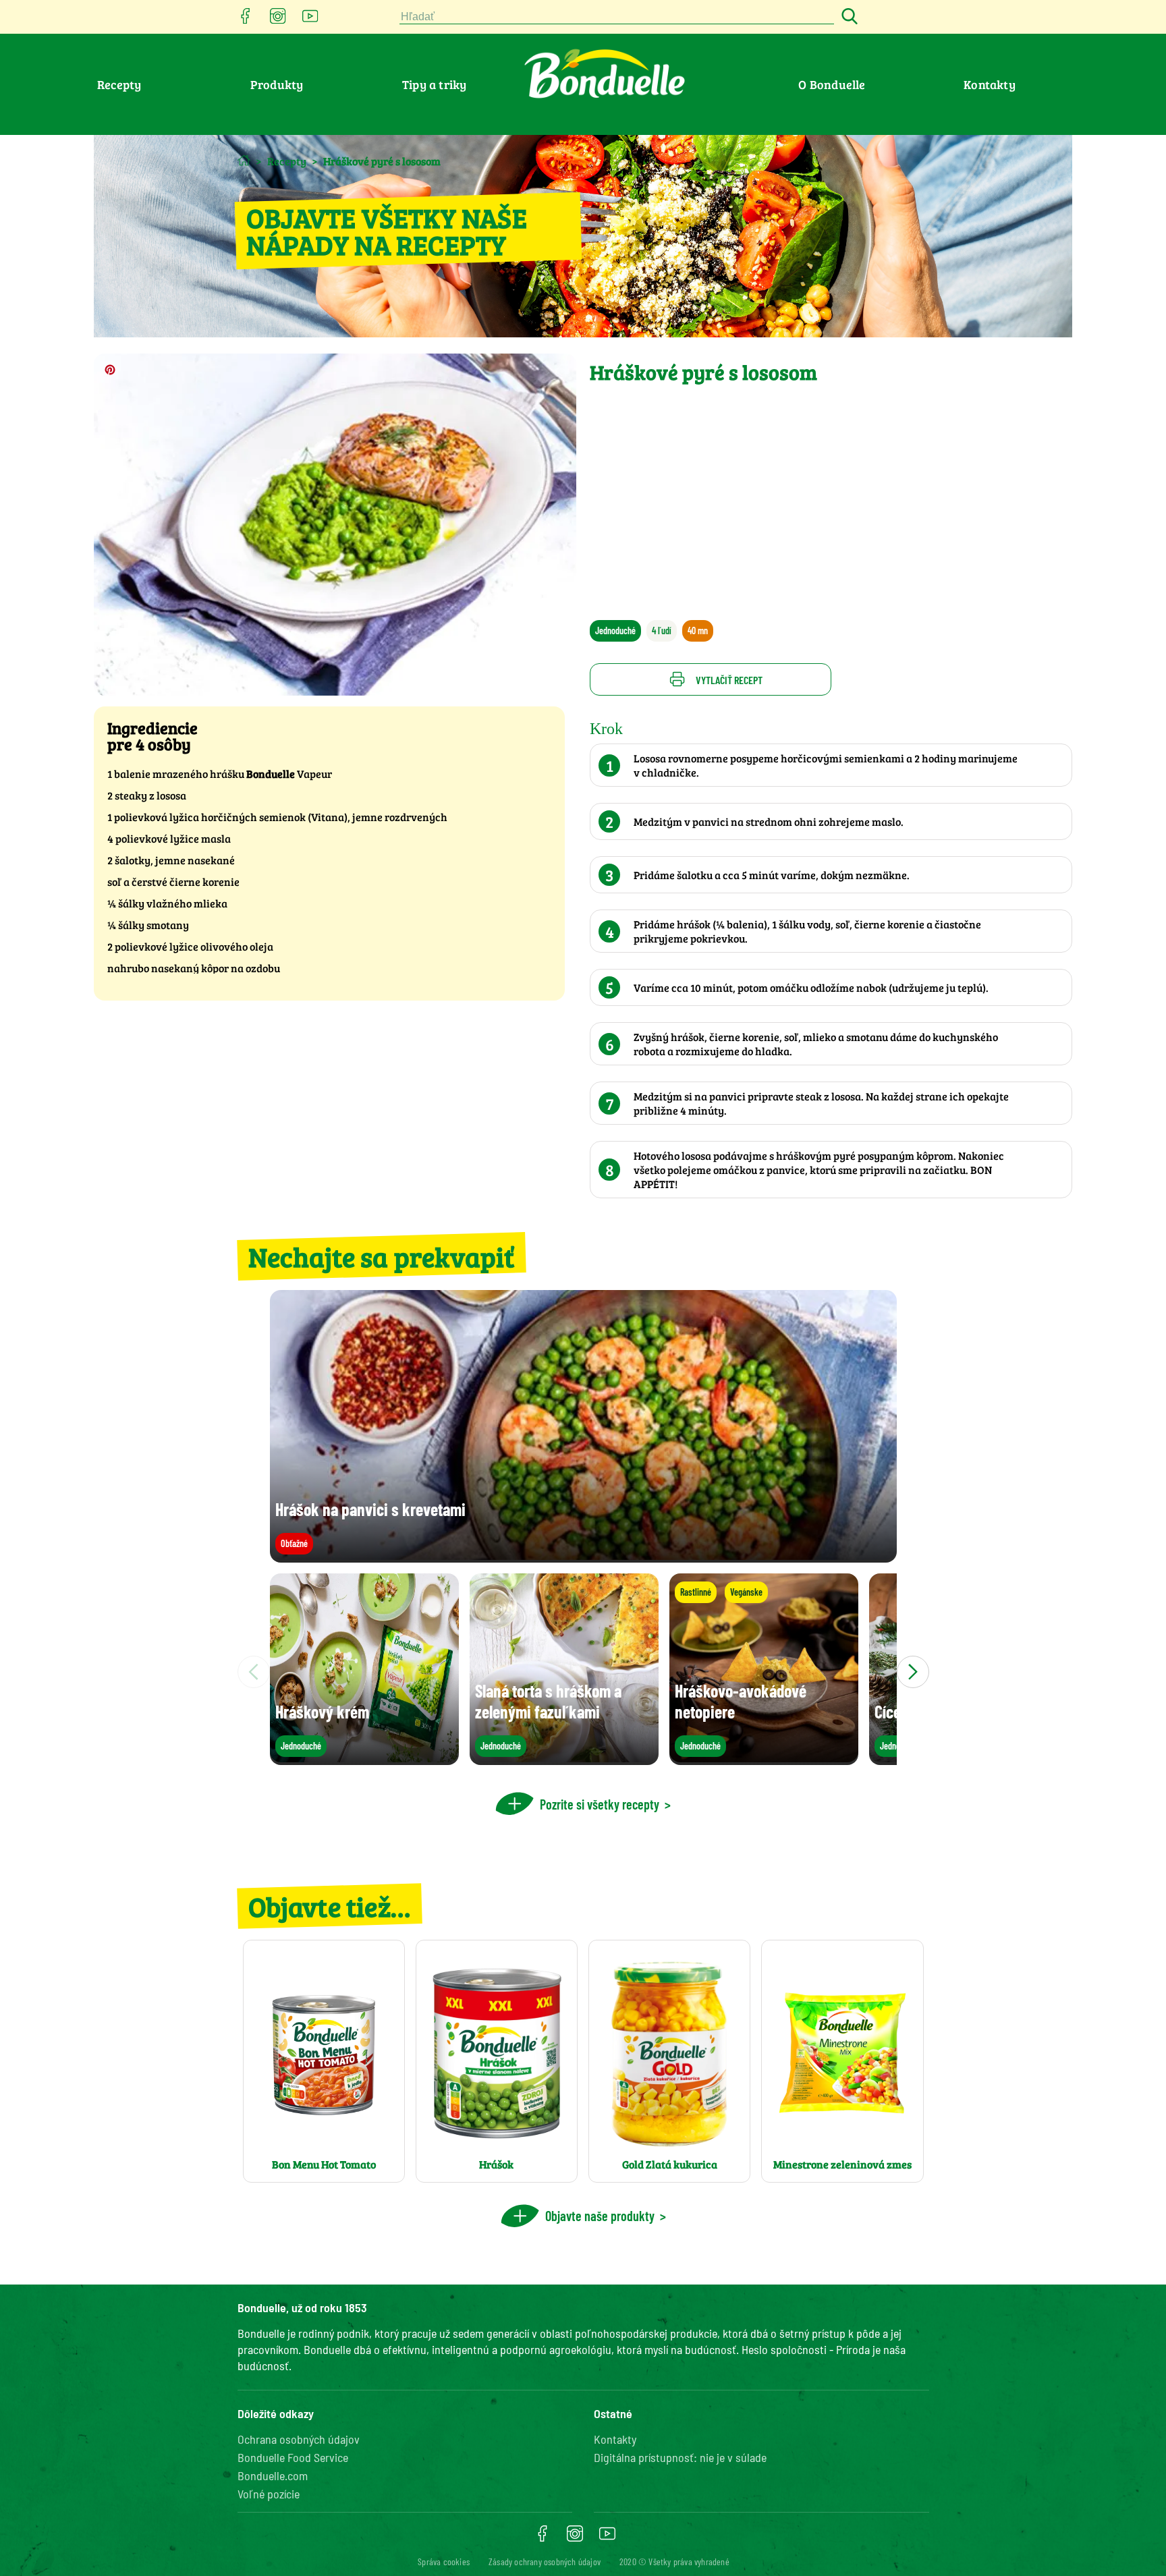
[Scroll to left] (254, 1672)
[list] (583, 1672)
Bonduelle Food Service (293, 2457)
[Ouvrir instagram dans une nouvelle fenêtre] (278, 20)
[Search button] (848, 17)
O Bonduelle (832, 84)
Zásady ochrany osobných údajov (545, 2561)
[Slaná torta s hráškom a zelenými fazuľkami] (564, 1759)
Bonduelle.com (273, 2475)
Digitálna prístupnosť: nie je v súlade (680, 2457)
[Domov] (244, 160)
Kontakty (990, 84)
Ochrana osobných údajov (299, 2439)
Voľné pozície (269, 2494)
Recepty (119, 84)
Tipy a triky (434, 84)
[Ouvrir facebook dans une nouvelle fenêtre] (246, 20)
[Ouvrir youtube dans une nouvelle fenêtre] (310, 20)
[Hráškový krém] (364, 1759)
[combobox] (617, 17)
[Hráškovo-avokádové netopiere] (764, 1759)
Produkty (277, 84)
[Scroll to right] (913, 1672)
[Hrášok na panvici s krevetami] (583, 1556)
